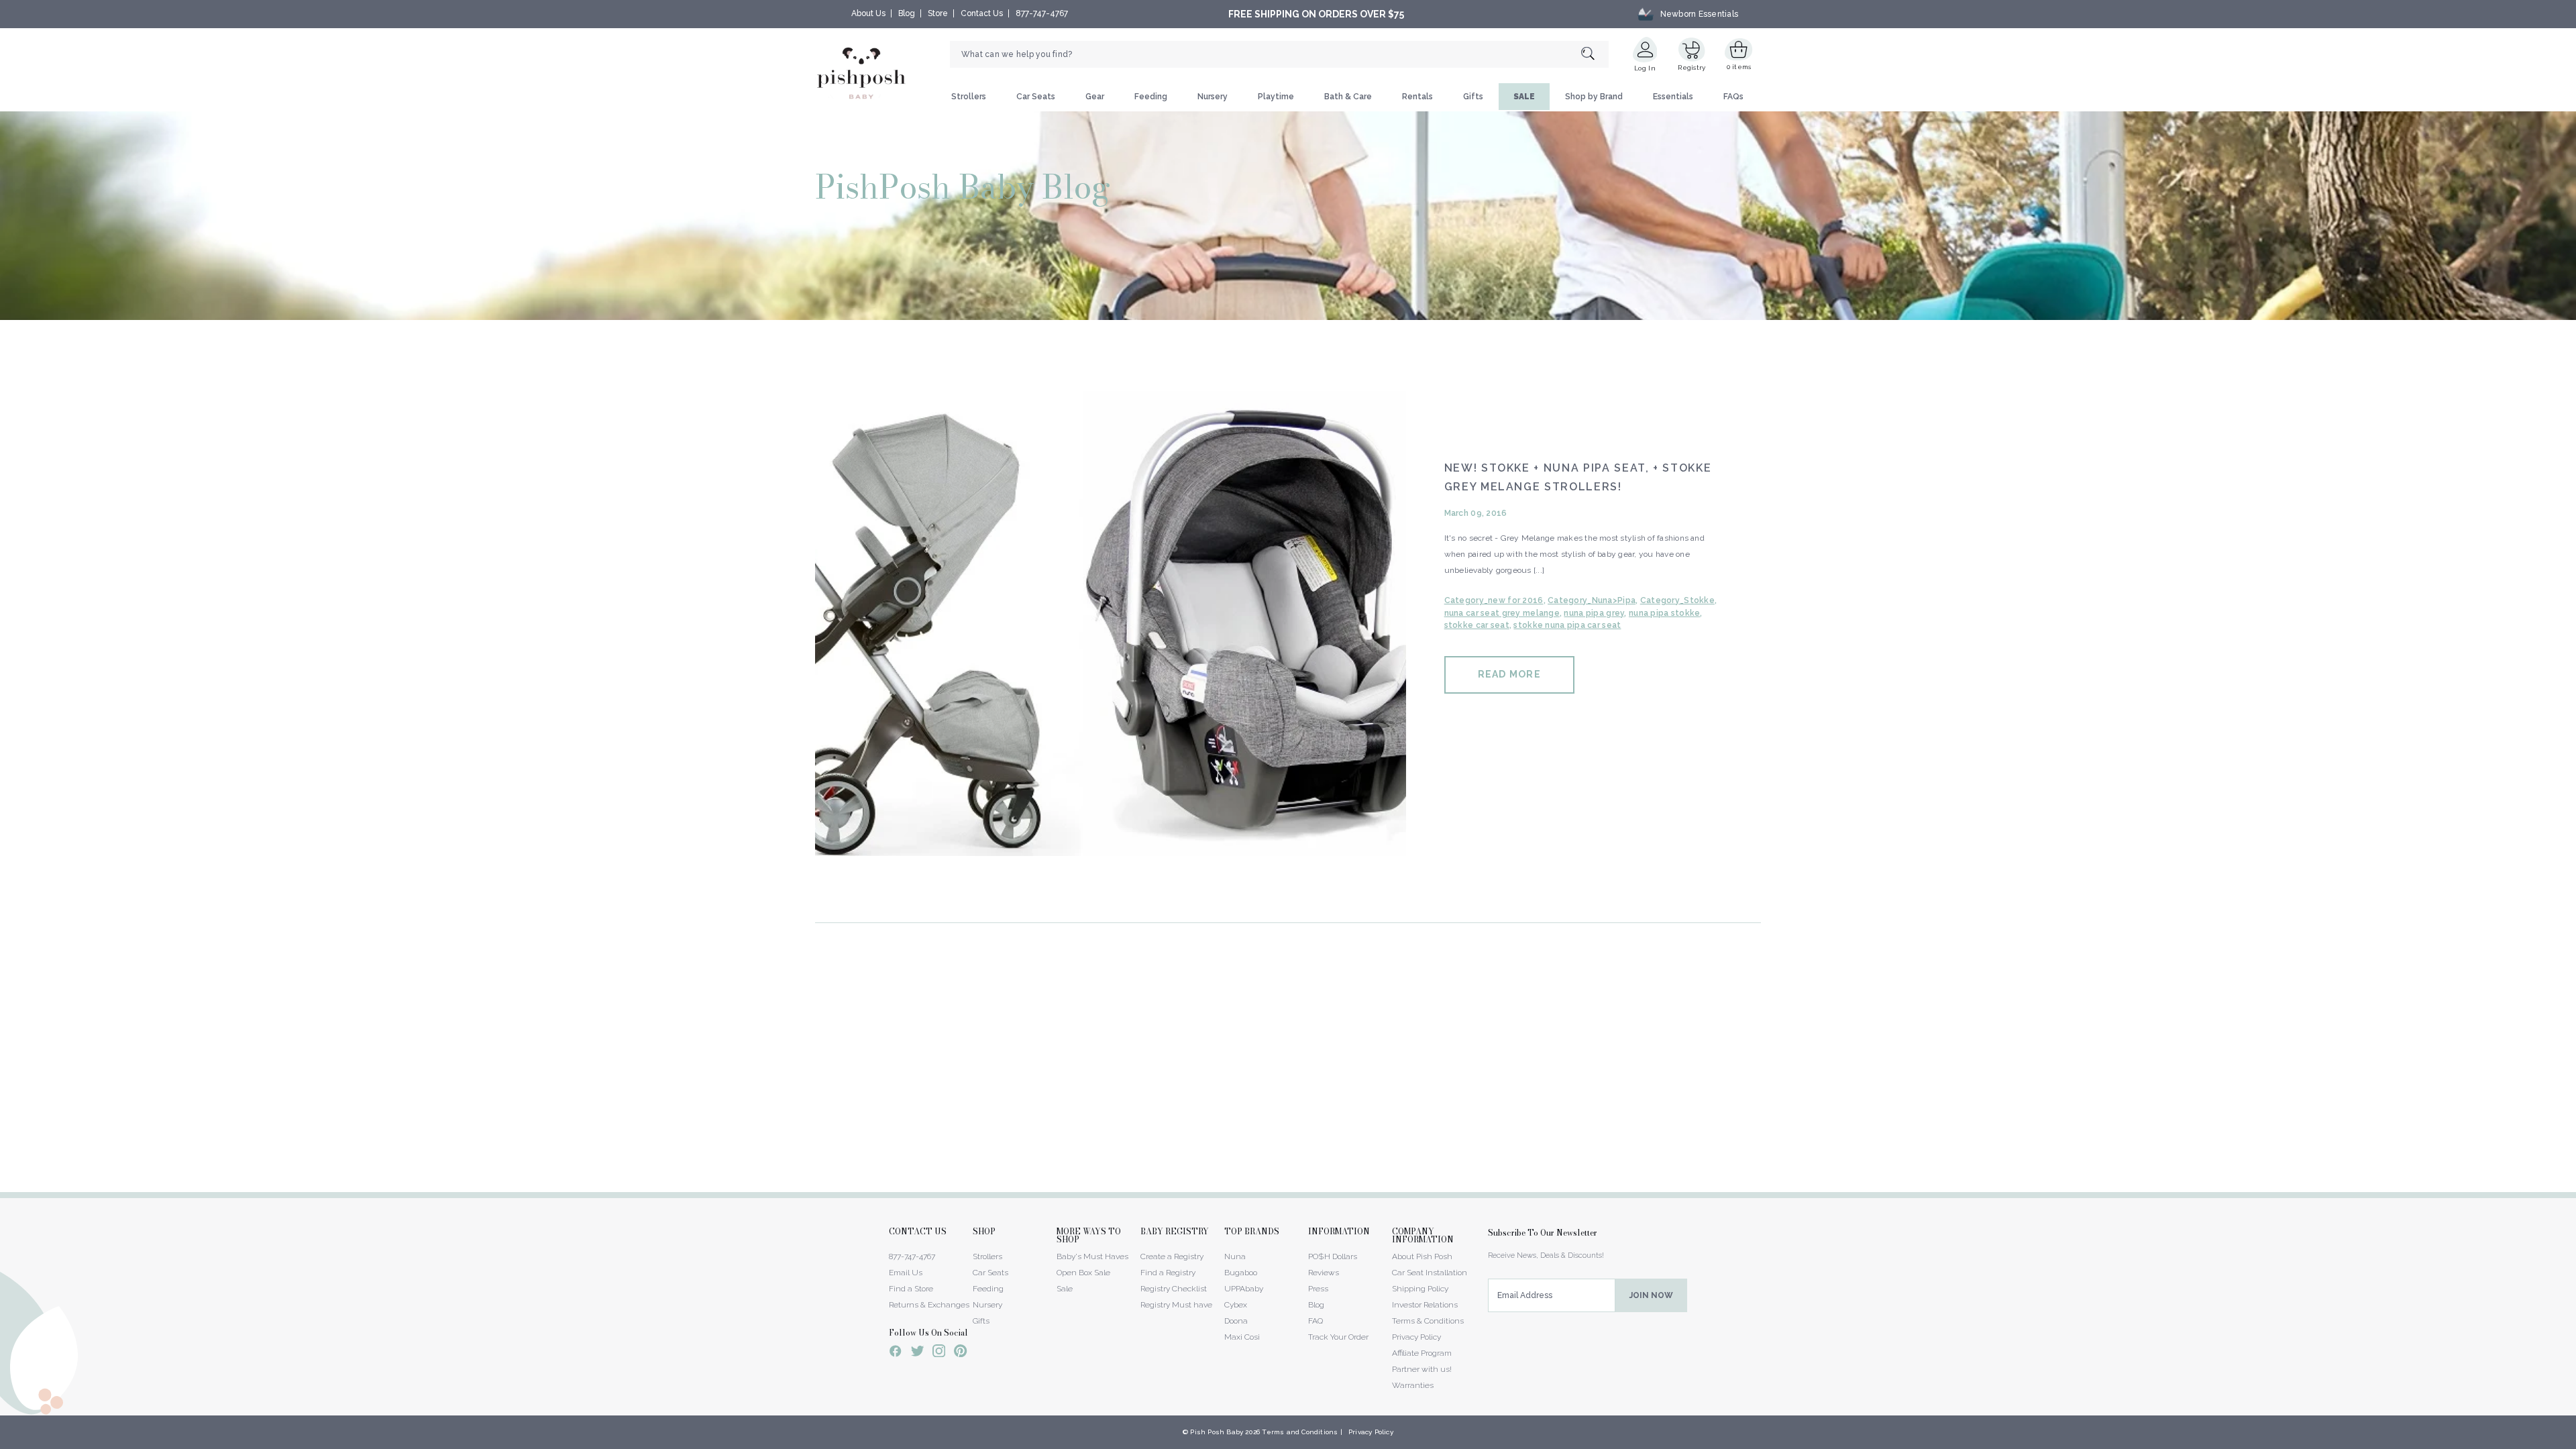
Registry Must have (1176, 1305)
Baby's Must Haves (1092, 1256)
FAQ (1316, 1321)
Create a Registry (1172, 1256)
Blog (907, 13)
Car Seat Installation (1430, 1273)
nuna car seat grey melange (1502, 613)
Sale (1065, 1289)
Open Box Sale (1083, 1273)
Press (1318, 1289)
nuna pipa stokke (1664, 613)
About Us (868, 13)
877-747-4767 (1042, 13)
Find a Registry (1168, 1273)
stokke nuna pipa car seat (1567, 625)
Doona (1236, 1321)
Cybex (1236, 1305)
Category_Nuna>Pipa (1592, 600)
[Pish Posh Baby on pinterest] (960, 1353)
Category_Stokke (1677, 600)
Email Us (906, 1273)
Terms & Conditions (1428, 1321)
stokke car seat (1477, 625)
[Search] (1595, 55)
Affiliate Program (1422, 1353)
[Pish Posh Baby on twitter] (917, 1353)
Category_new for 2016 (1494, 600)
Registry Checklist (1174, 1289)
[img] (1111, 620)
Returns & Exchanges (929, 1305)
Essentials (1673, 97)
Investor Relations (1425, 1305)
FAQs (1733, 97)
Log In (1645, 68)
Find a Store (911, 1289)
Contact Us (982, 13)
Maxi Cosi (1242, 1337)
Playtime (1276, 97)
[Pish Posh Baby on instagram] (939, 1353)
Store (938, 13)
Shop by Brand (1594, 97)
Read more (1509, 674)
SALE (1524, 97)
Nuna (1235, 1256)
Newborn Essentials (1699, 14)
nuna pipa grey (1594, 613)
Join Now (1651, 1295)
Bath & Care (1348, 97)
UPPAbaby (1244, 1289)
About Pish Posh (1422, 1256)
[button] (2575, 1442)
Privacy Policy (1416, 1337)
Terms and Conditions (1300, 1432)
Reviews (1324, 1273)
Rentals (1417, 97)
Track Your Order (1338, 1337)
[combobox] (1279, 54)
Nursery (1213, 97)
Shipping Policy (1420, 1289)
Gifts (1473, 97)
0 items (1739, 67)
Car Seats (1036, 97)
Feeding (1151, 97)
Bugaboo (1241, 1273)
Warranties (1413, 1385)
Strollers (969, 97)
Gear (1095, 97)
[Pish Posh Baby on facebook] (896, 1353)
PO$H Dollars (1333, 1256)
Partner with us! (1422, 1369)
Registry (1692, 67)
